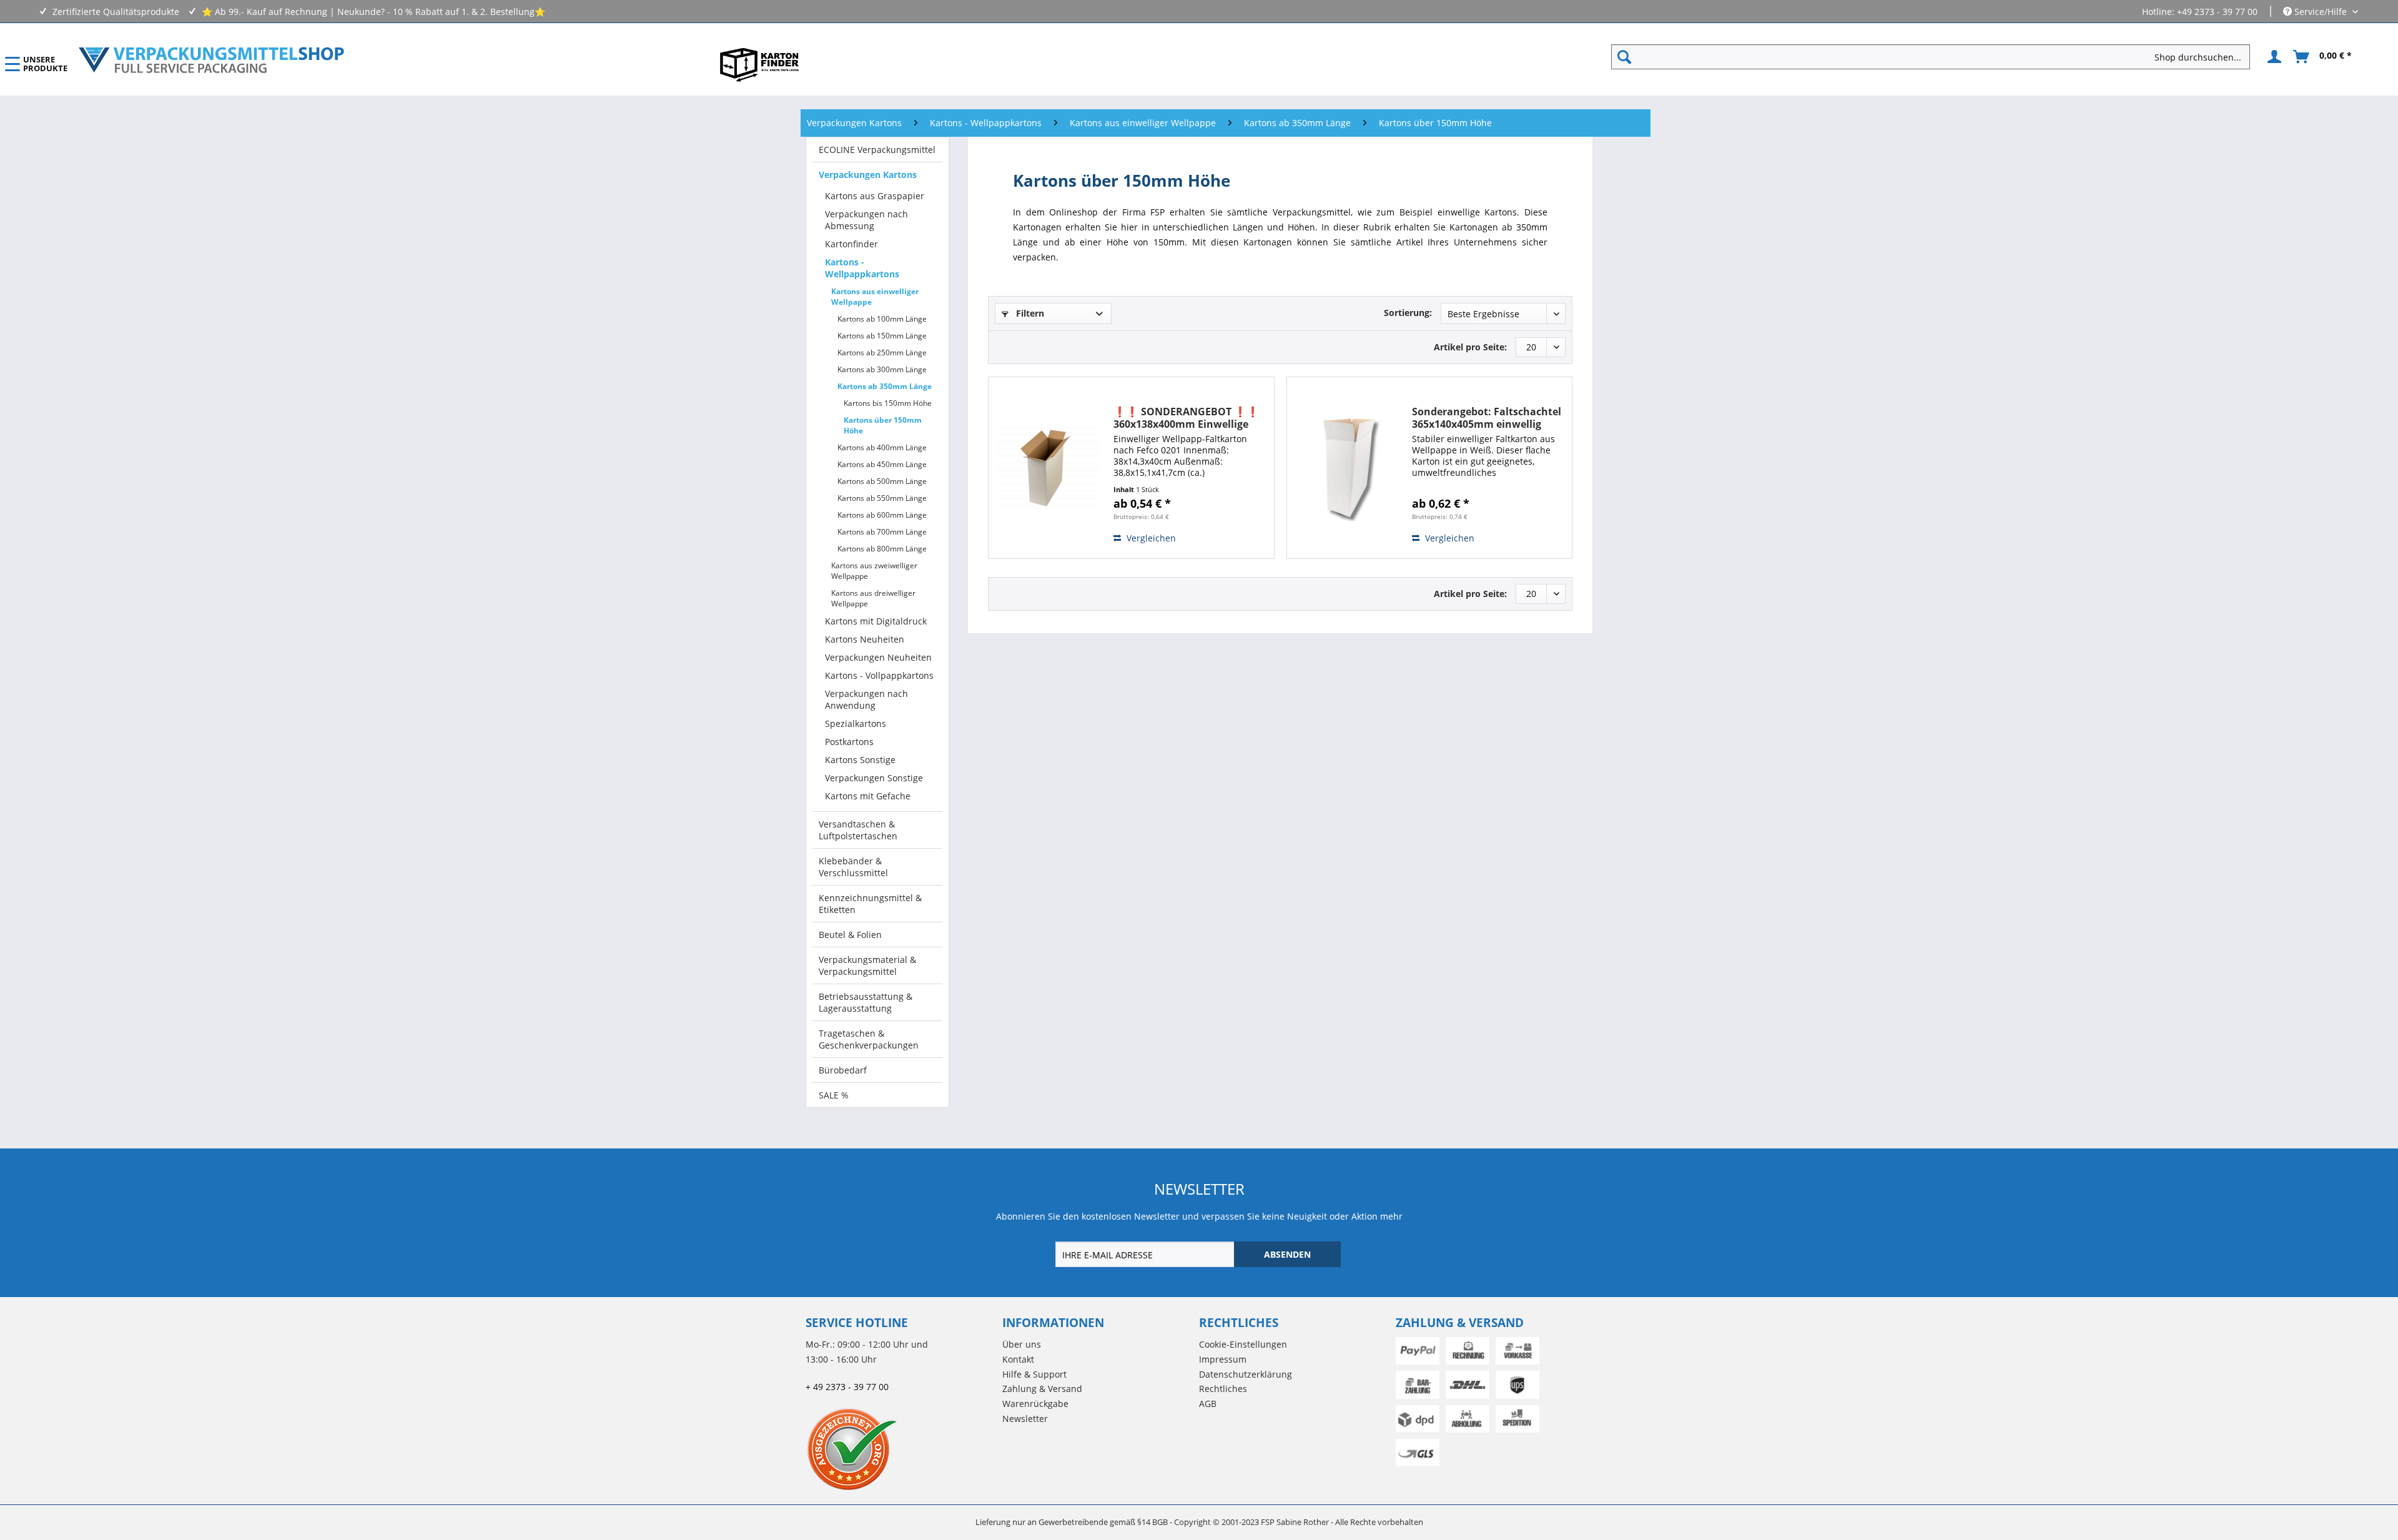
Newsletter (1025, 1419)
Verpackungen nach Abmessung (866, 220)
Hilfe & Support (1034, 1374)
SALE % (834, 1095)
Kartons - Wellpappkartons (862, 268)
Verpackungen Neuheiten (878, 657)
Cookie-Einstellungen (1243, 1344)
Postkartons (849, 742)
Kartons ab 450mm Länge (882, 464)
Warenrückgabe (1035, 1404)
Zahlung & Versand (1042, 1389)
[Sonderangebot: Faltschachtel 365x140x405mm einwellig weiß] (1346, 468)
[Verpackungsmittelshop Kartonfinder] (759, 64)
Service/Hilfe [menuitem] (2321, 12)
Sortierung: (1408, 313)
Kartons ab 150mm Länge (882, 336)
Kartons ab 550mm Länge (882, 498)
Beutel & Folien (850, 935)
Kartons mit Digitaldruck (876, 621)
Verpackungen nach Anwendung (866, 699)
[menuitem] (1936, 57)
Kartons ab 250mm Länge (882, 353)
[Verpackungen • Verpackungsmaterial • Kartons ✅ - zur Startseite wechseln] (212, 60)
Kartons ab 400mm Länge (882, 447)
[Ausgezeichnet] (901, 1449)
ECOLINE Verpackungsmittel (877, 150)
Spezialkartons (856, 723)
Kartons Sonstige (860, 760)
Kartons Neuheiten (865, 639)
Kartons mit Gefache (868, 796)
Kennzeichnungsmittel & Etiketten (870, 904)
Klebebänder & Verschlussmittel (853, 867)
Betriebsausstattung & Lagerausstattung (866, 1002)
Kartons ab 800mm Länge (882, 549)
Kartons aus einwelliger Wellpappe (875, 297)
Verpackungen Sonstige (874, 778)
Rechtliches (1223, 1389)
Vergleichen (1150, 538)
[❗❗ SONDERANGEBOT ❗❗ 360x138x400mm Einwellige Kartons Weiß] (1048, 468)
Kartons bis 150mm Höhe (888, 403)
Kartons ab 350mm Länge (885, 386)
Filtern (1029, 313)
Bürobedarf (843, 1070)
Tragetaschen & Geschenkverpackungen (869, 1039)
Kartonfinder (851, 244)
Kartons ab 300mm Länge (882, 369)
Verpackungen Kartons (868, 175)
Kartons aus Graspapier (875, 196)
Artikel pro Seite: (1470, 347)
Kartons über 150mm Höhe (883, 425)
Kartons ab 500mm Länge (882, 481)
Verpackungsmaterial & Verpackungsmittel (867, 965)
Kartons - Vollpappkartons (879, 675)
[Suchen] (1624, 57)
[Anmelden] (2272, 57)
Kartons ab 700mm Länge (882, 532)
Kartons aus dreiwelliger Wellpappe (873, 598)
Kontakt (1018, 1359)
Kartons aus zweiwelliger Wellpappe (874, 571)
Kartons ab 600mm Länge (882, 515)
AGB (1208, 1404)
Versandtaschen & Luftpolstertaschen (858, 830)
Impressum (1223, 1359)
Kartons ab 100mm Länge (882, 319)
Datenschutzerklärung (1246, 1374)
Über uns (1022, 1344)
